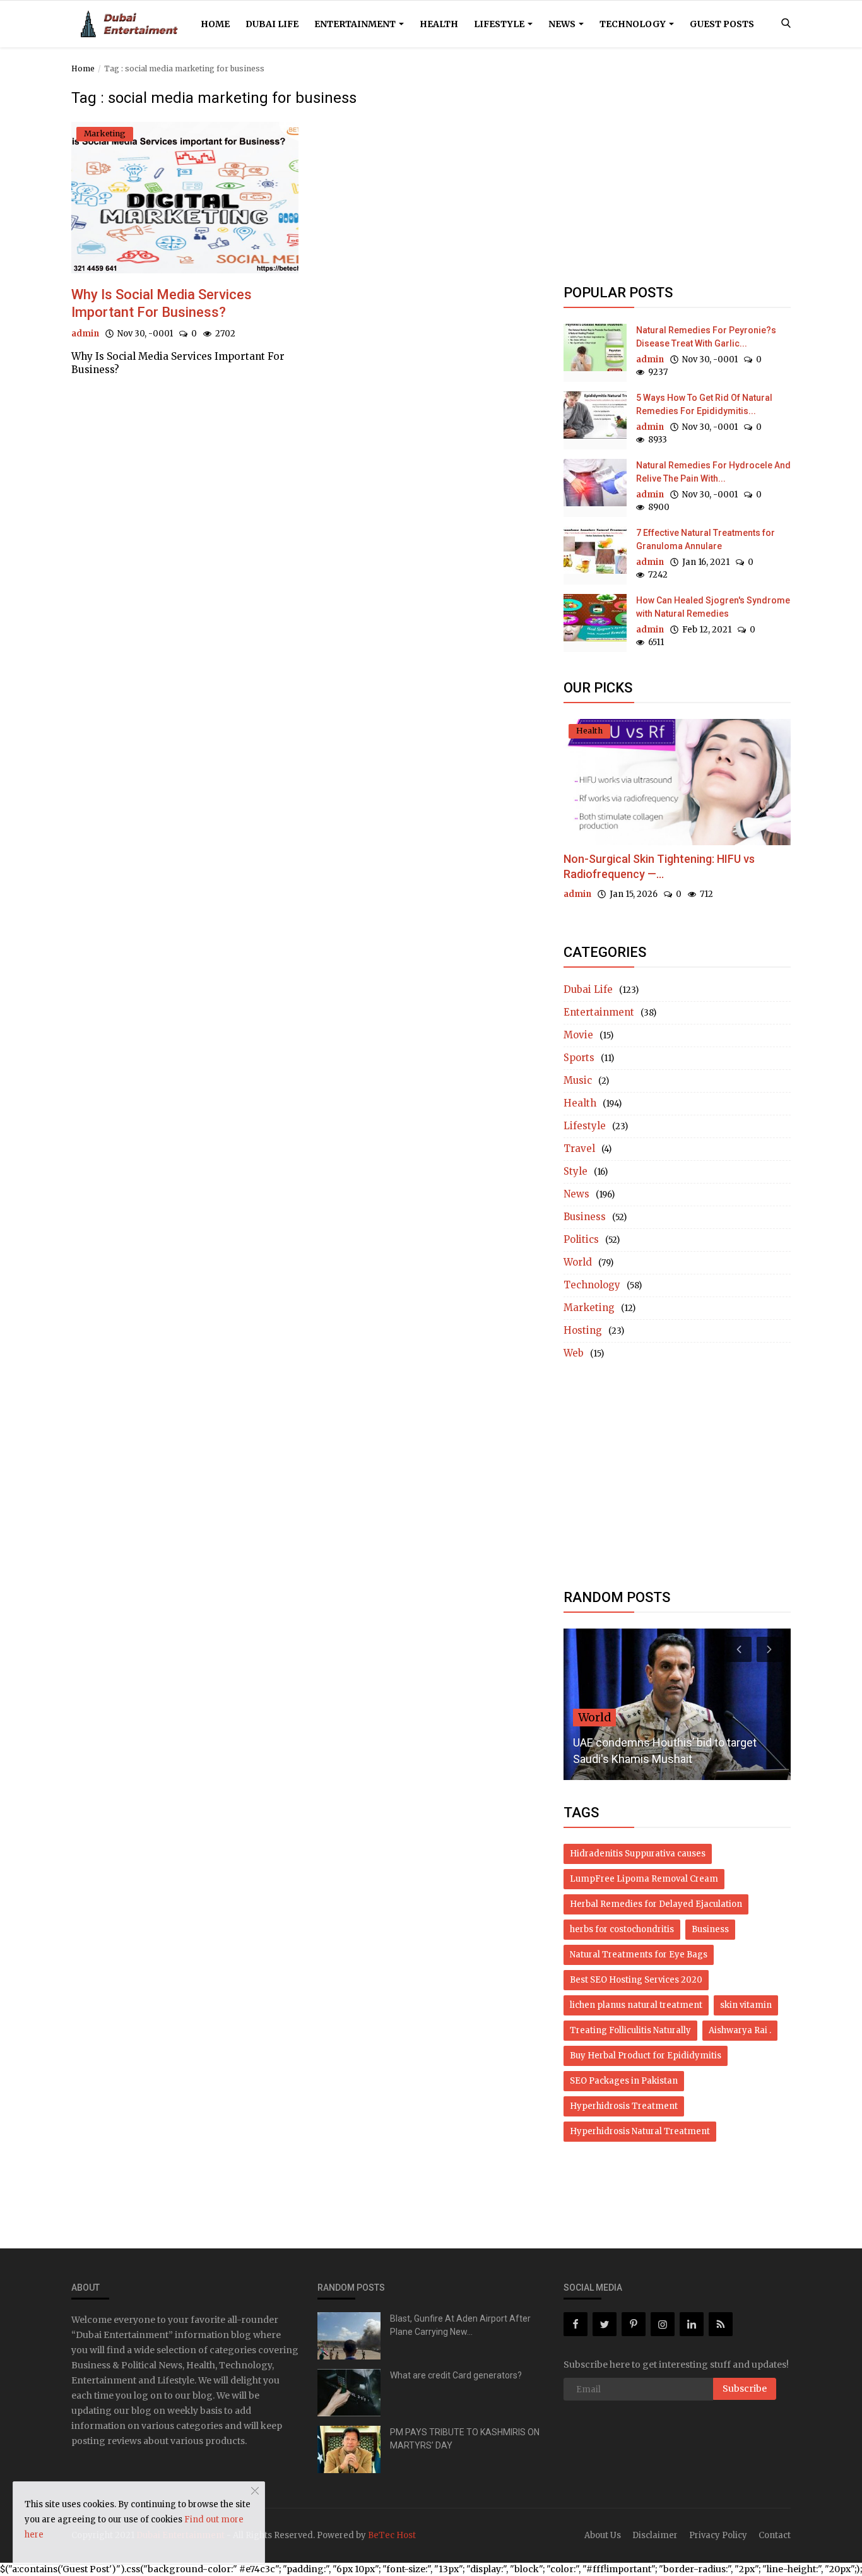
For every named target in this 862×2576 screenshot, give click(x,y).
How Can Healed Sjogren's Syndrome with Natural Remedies (713, 607)
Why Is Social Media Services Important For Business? (162, 303)
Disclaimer (655, 2535)
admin (85, 334)
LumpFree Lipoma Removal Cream (644, 1879)
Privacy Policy (718, 2535)
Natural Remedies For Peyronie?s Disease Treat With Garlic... (706, 337)
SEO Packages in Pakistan (624, 2081)
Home (215, 24)
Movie (578, 1035)
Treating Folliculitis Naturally (630, 2030)
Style (576, 1171)
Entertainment (356, 24)
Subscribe (745, 2389)
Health (439, 24)
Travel (579, 1149)
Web (574, 1353)
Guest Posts (722, 24)
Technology (634, 24)
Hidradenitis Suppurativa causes (638, 1854)
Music (578, 1080)
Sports (579, 1058)
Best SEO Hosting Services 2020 (636, 1980)
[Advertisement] (677, 178)
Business (585, 1217)
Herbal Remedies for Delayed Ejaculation (656, 1904)
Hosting (583, 1330)
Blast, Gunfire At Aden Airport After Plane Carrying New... (460, 2325)
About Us (603, 2535)
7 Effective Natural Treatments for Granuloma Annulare (706, 539)
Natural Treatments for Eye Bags (639, 1955)
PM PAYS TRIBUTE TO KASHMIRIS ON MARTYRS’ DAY (465, 2439)
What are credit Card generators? (456, 2375)
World (578, 1262)
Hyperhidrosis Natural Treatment (640, 2131)
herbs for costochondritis (622, 1929)
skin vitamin (746, 2005)
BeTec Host (392, 2535)
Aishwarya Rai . (740, 2030)
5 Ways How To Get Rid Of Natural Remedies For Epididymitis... (704, 404)
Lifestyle (500, 24)
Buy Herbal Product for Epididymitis (646, 2056)
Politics (581, 1239)
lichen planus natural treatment (636, 2005)
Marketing (589, 1308)
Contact (775, 2535)
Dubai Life (272, 24)
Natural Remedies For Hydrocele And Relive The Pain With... (713, 472)
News (563, 24)
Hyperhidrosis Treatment (624, 2106)
